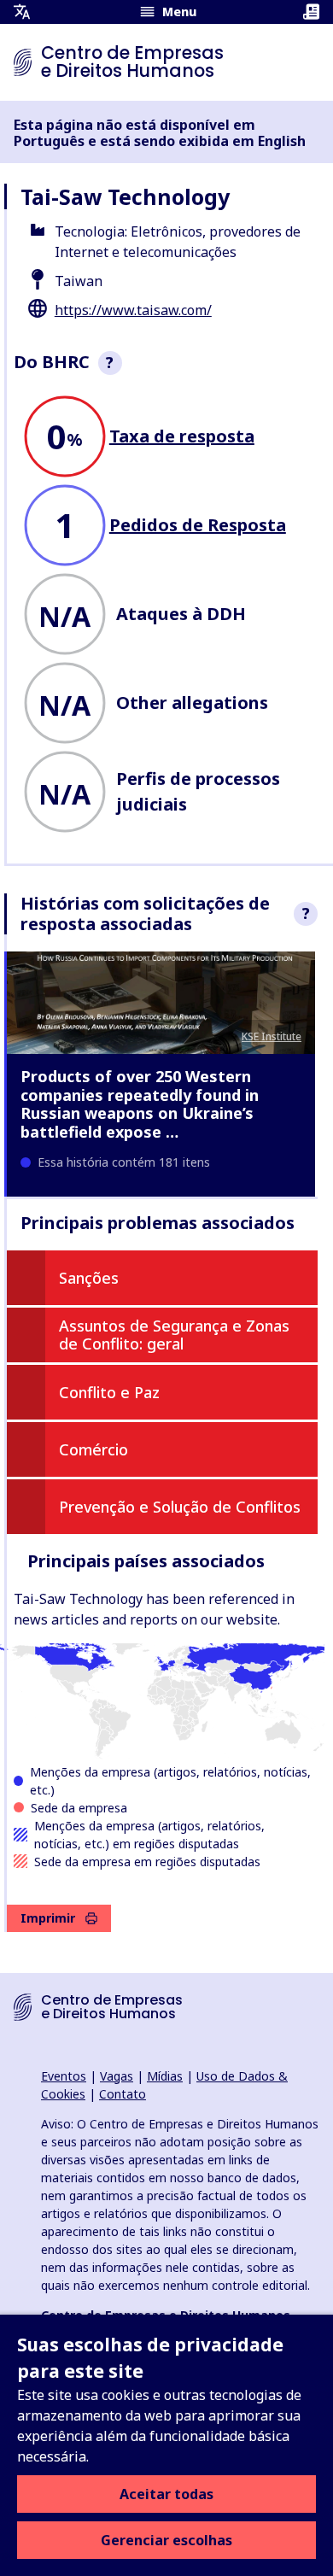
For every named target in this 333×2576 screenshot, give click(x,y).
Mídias (165, 2076)
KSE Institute (272, 1036)
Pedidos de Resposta (198, 525)
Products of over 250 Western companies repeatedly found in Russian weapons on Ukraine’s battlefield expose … (140, 1104)
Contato (123, 2094)
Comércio (93, 1449)
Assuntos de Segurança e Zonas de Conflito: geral (174, 1335)
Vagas (117, 2076)
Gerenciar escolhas (166, 2540)
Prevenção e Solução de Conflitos (180, 1507)
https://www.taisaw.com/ (133, 310)
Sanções (89, 1278)
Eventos (64, 2076)
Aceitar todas (166, 2494)
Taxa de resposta (182, 436)
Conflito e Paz (109, 1392)
